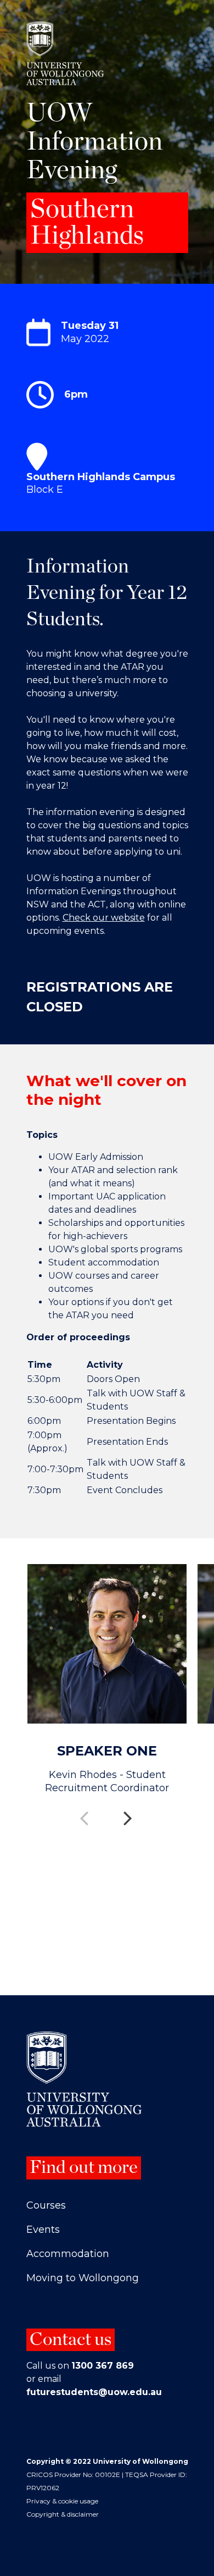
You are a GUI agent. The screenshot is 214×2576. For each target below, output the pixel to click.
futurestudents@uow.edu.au (94, 2392)
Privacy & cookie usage (62, 2501)
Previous (85, 1811)
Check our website (104, 918)
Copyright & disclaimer (63, 2514)
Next (129, 1811)
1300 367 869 (103, 2366)
